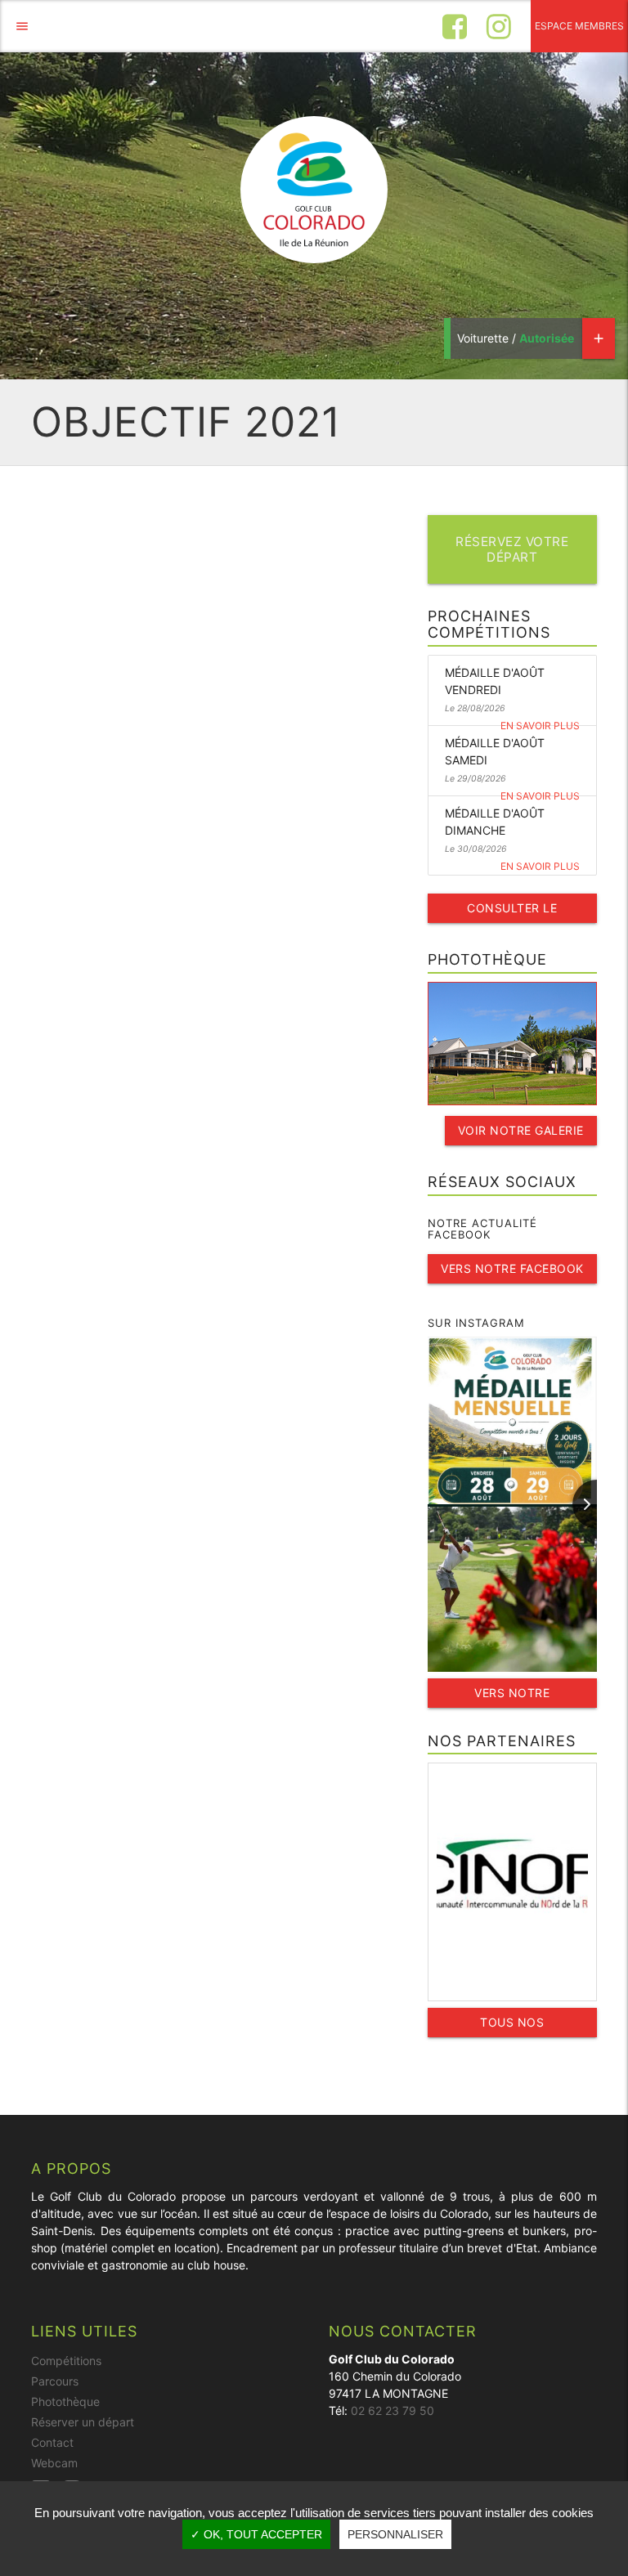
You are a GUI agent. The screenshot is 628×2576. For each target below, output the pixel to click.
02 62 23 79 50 (392, 2410)
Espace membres (579, 26)
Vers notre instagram (512, 1697)
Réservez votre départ (512, 549)
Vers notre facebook (512, 1268)
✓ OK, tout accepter (256, 2534)
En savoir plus (540, 726)
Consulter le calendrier (512, 912)
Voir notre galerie (521, 1130)
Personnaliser (395, 2534)
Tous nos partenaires (512, 2026)
